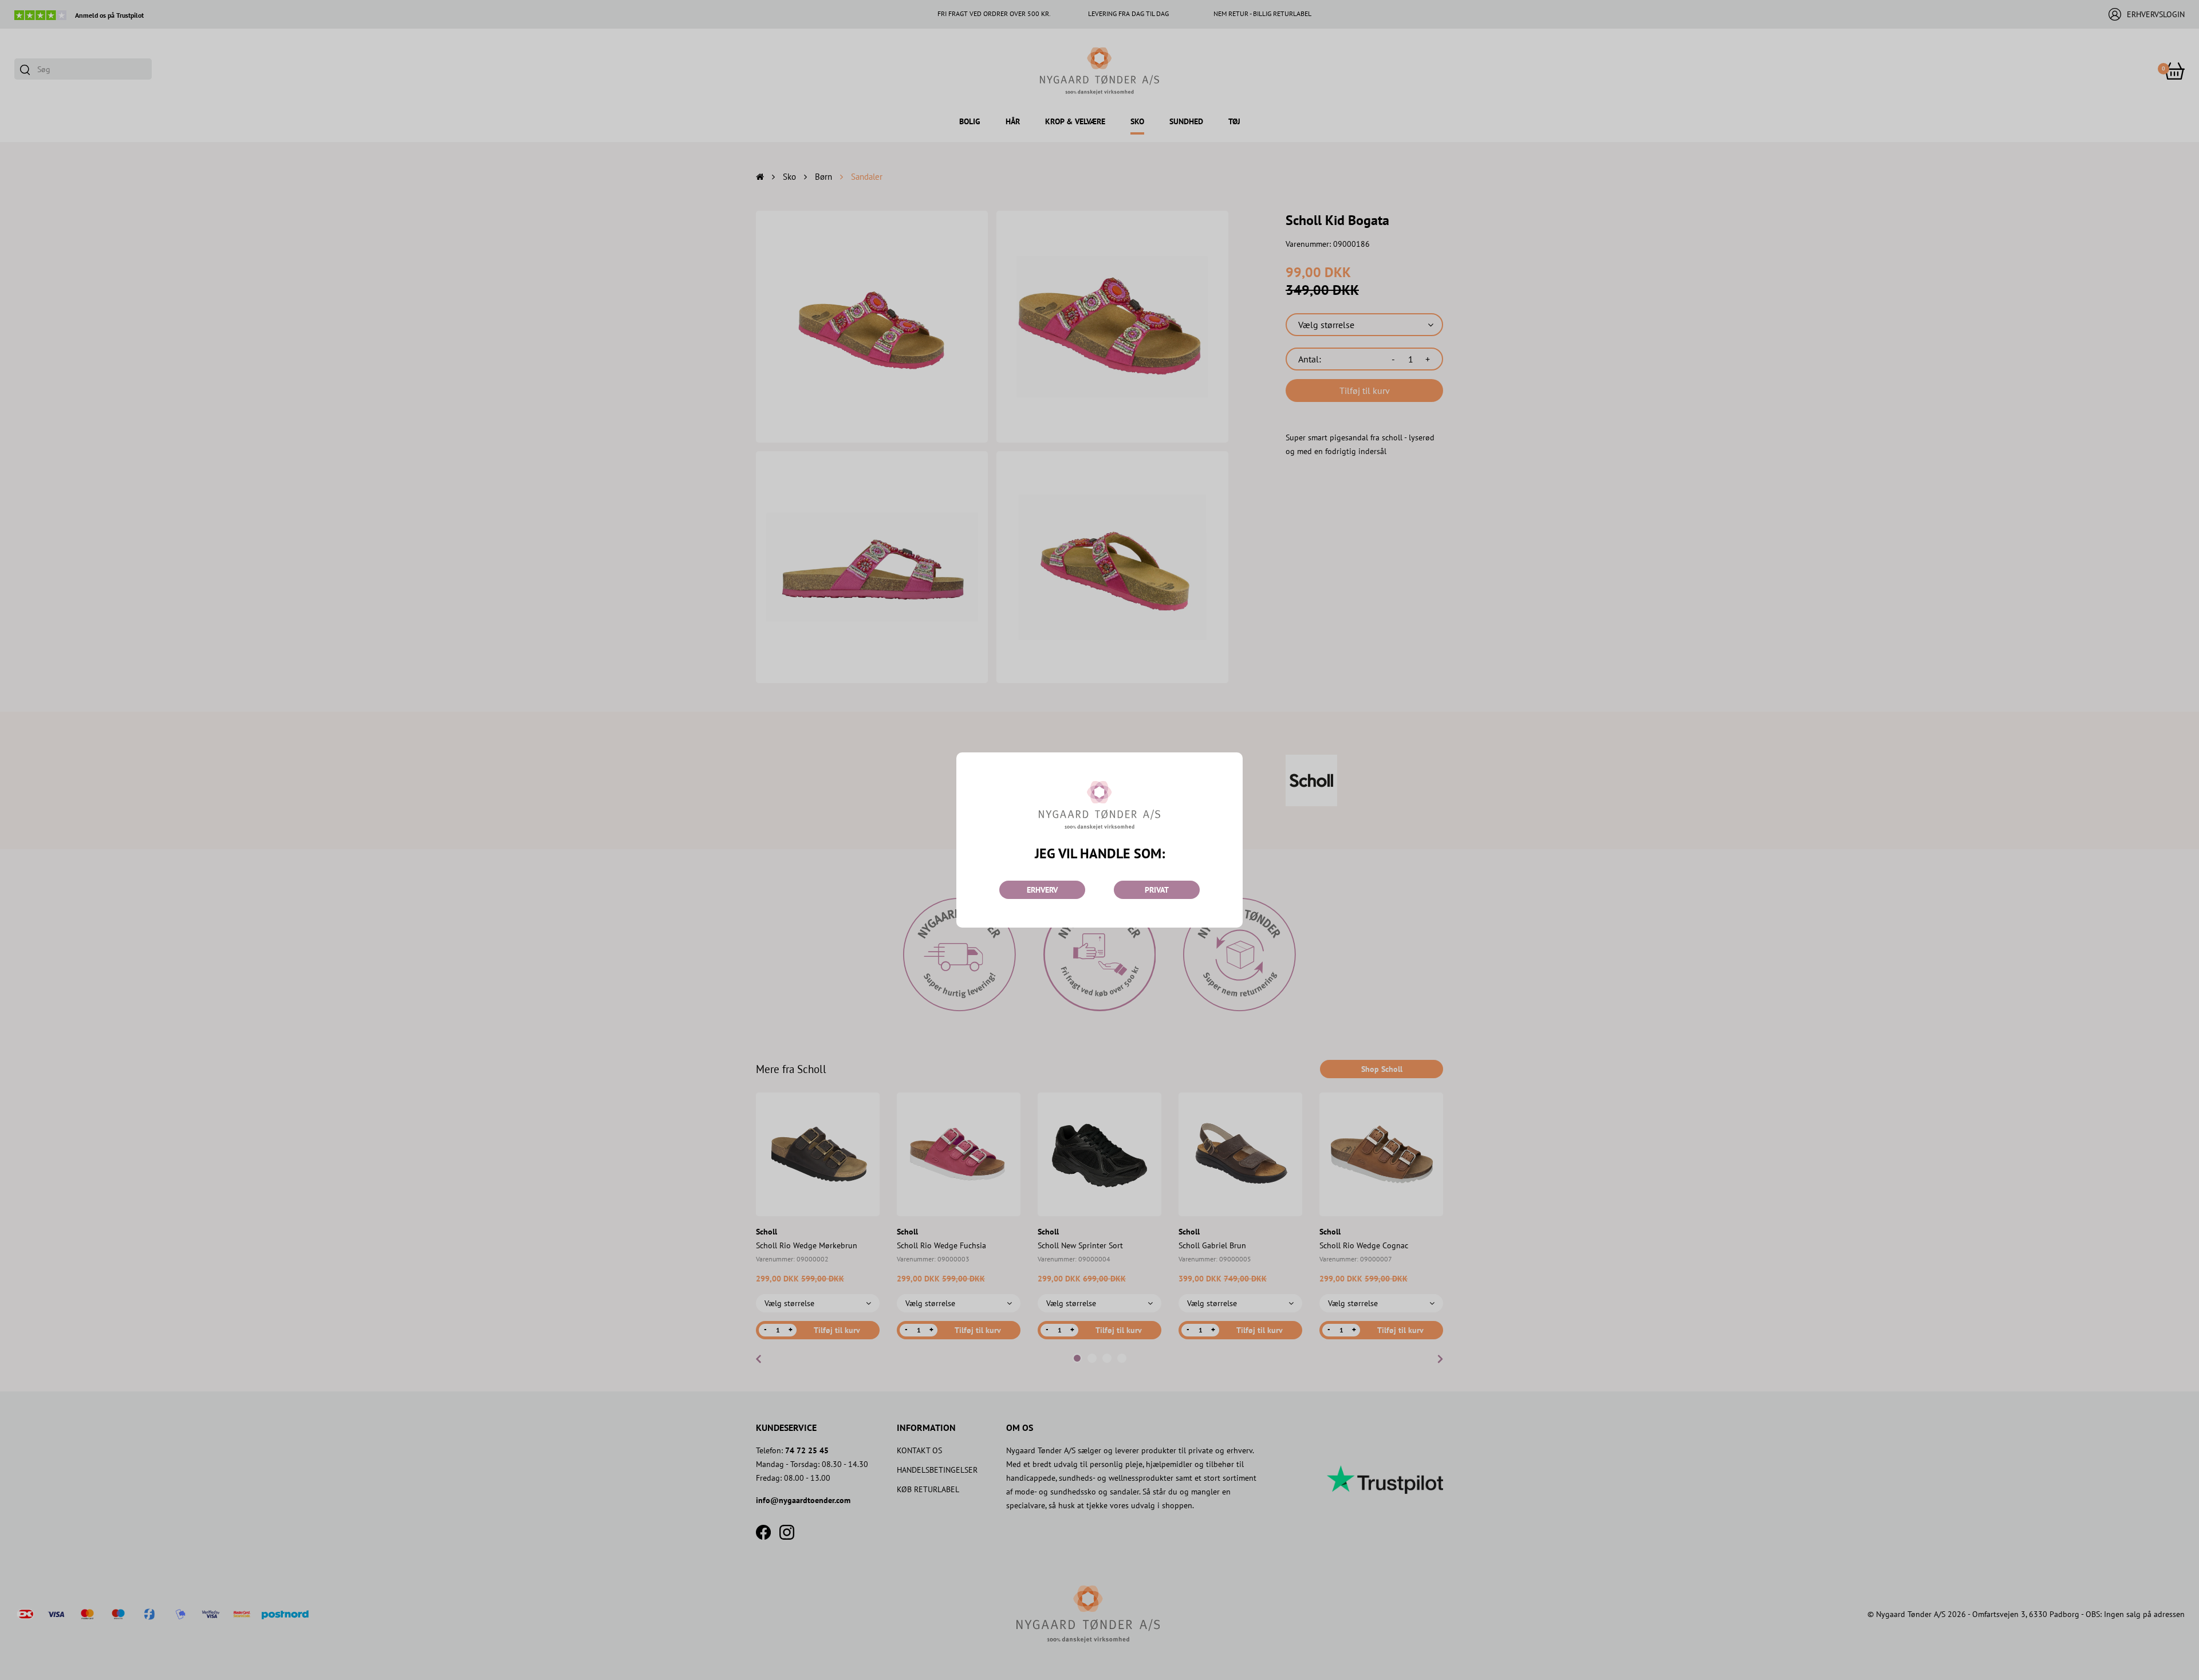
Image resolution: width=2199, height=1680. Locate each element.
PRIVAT (1157, 890)
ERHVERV (1042, 890)
